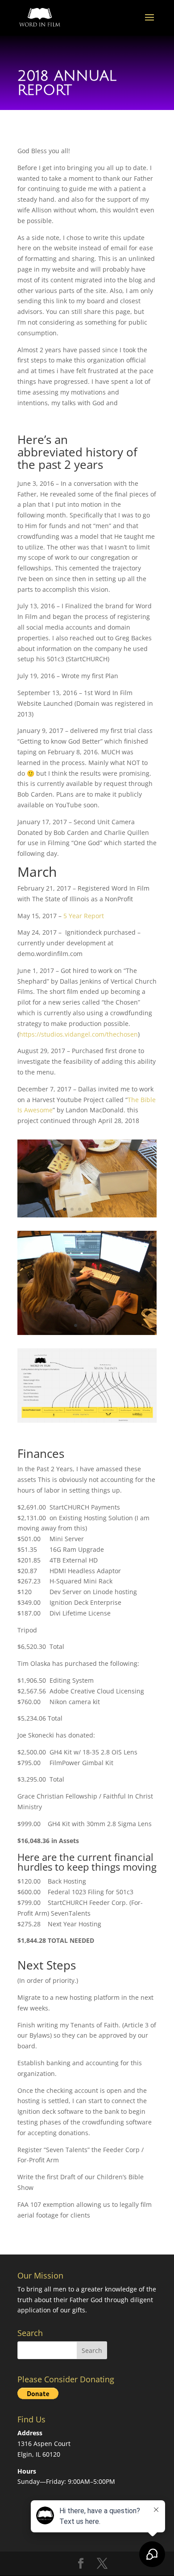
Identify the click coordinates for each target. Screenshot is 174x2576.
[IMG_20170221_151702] (87, 1215)
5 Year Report (84, 916)
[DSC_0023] (87, 1333)
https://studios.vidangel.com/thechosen (79, 1034)
